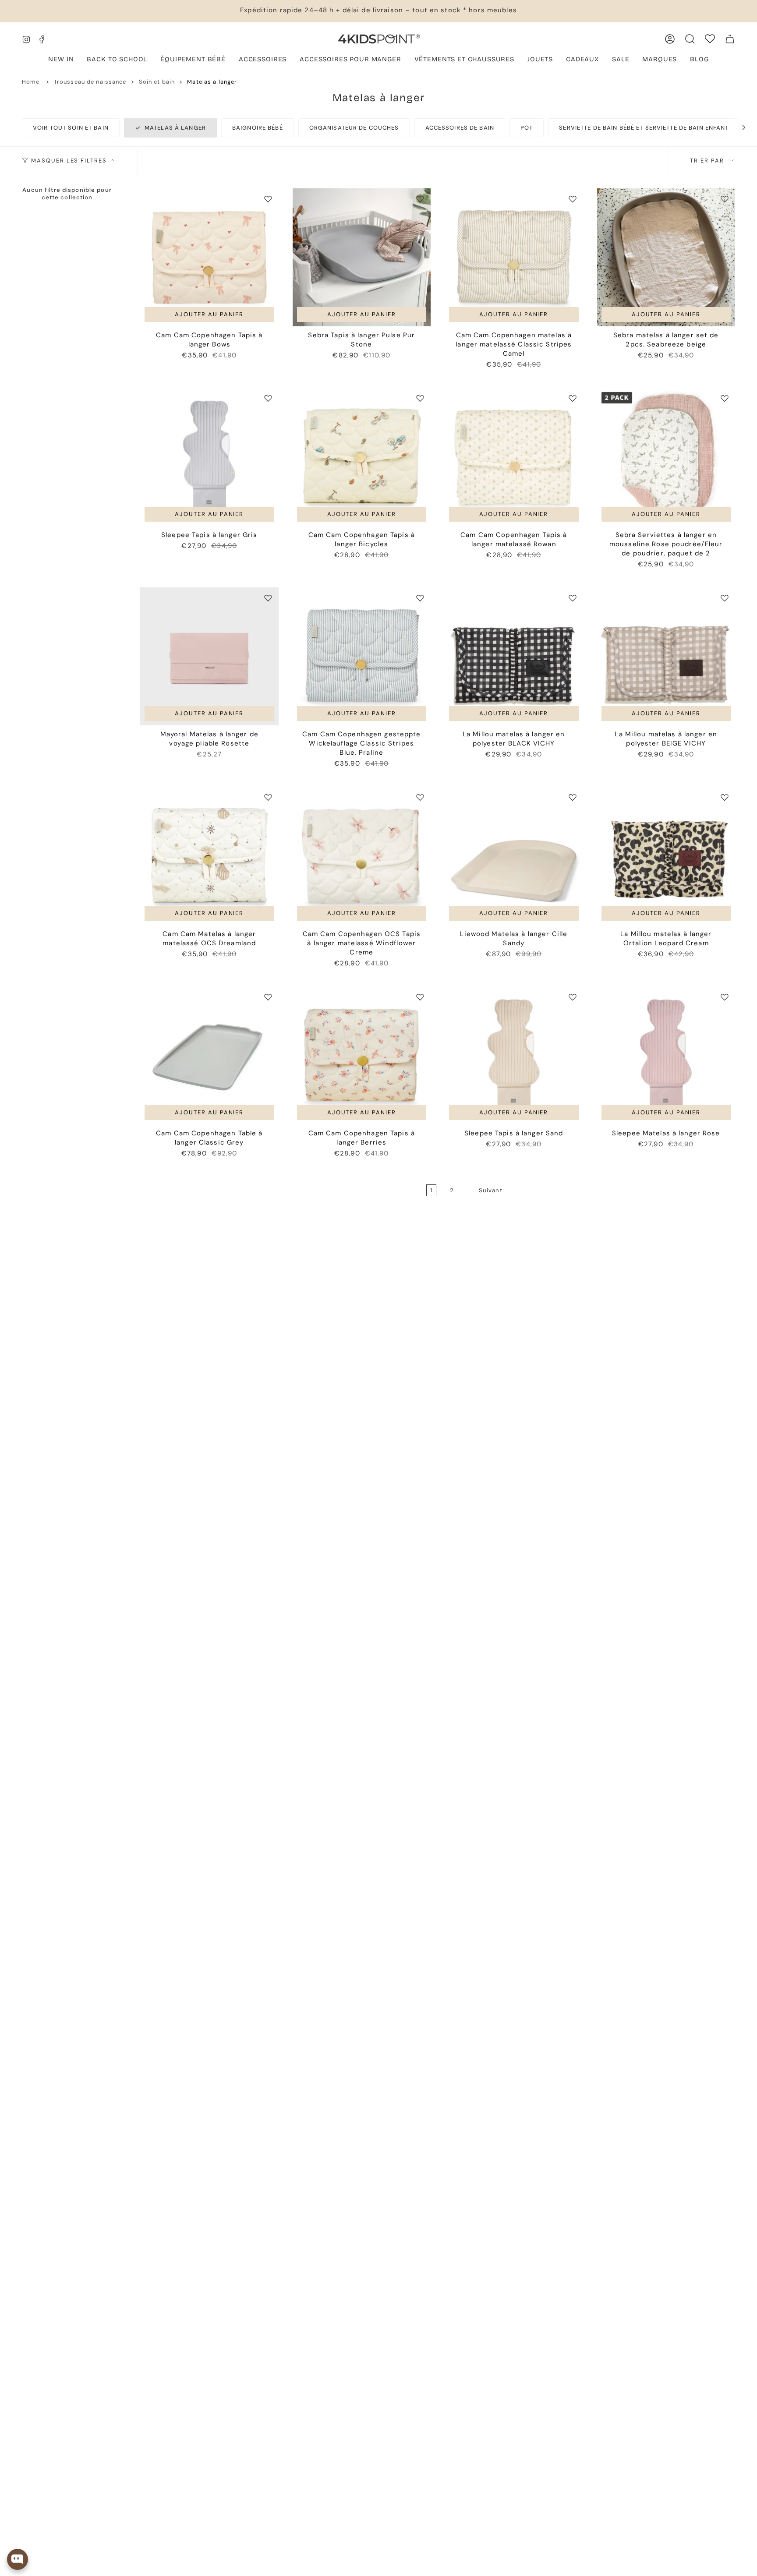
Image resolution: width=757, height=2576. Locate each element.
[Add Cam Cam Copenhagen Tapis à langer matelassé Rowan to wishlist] (573, 398)
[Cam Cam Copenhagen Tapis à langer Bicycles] (362, 457)
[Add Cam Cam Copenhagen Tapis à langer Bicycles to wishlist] (420, 398)
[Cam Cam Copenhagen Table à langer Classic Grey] (209, 1056)
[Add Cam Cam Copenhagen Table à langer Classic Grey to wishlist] (268, 997)
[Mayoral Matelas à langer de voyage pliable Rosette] (209, 657)
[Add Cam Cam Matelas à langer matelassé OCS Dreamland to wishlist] (268, 797)
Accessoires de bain (460, 128)
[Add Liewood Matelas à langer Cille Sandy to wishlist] (573, 797)
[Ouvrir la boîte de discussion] (18, 2559)
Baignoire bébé (258, 128)
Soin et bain (157, 82)
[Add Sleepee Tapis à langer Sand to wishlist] (573, 997)
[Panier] (730, 39)
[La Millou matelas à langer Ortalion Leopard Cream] (666, 856)
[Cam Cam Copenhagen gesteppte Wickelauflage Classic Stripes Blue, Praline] (362, 657)
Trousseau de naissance (90, 82)
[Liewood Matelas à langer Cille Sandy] (514, 856)
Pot (527, 128)
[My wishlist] (710, 39)
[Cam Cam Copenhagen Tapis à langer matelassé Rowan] (514, 457)
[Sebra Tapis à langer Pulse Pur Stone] (362, 258)
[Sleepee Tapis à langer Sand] (514, 1056)
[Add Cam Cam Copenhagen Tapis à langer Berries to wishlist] (420, 997)
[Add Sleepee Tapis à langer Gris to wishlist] (268, 398)
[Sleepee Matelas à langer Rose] (666, 1056)
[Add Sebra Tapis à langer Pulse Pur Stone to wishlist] (420, 199)
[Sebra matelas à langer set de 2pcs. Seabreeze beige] (666, 258)
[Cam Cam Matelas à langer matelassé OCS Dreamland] (209, 856)
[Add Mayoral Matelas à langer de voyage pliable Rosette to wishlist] (268, 598)
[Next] (739, 127)
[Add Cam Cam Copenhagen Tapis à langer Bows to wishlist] (268, 199)
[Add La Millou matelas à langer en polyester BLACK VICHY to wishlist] (573, 598)
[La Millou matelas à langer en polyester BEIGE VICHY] (666, 657)
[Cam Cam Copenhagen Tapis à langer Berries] (362, 1056)
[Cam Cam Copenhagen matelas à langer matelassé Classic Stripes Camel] (514, 258)
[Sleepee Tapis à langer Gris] (209, 457)
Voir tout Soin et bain (71, 128)
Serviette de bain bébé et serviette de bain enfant (644, 128)
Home (31, 82)
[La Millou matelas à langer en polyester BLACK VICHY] (514, 657)
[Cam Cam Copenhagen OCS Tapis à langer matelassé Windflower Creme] (362, 856)
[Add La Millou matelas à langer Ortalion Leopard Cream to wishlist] (725, 797)
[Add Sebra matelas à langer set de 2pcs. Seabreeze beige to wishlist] (725, 199)
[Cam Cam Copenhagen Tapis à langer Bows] (209, 258)
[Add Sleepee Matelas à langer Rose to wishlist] (725, 997)
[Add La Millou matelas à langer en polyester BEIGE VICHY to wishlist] (725, 598)
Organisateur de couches (354, 128)
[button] (193, 60)
